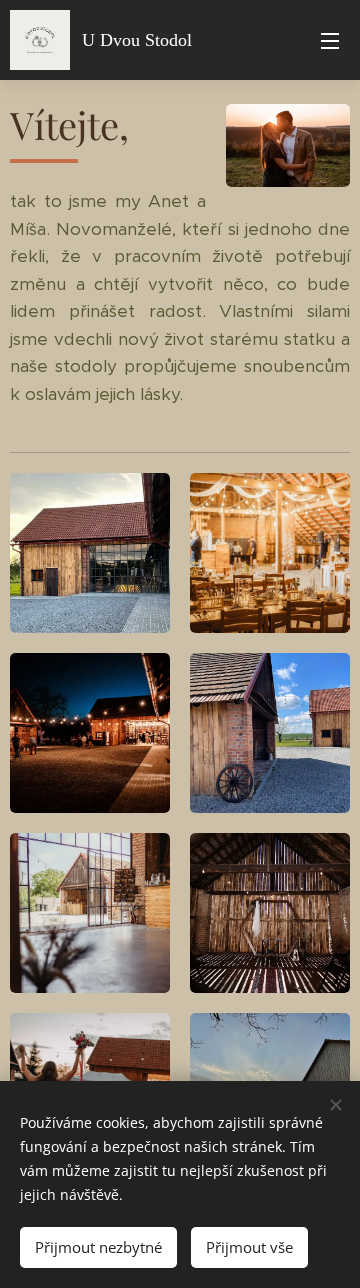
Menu (330, 40)
